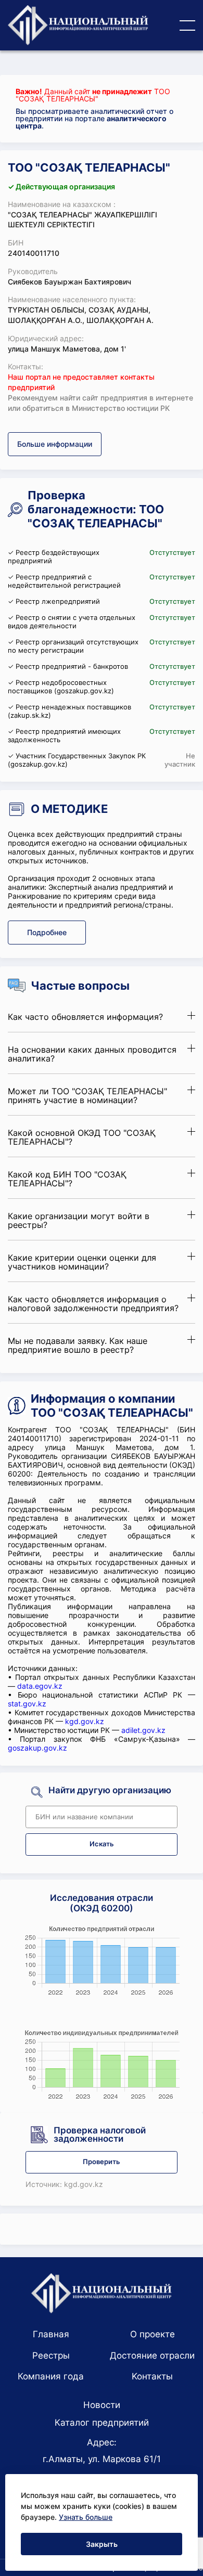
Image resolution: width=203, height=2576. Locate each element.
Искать (102, 1844)
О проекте (153, 2334)
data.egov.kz (40, 1686)
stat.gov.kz (27, 1704)
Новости (102, 2405)
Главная (51, 2334)
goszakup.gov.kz (37, 1748)
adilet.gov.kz (143, 1730)
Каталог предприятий (102, 2423)
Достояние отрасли (152, 2355)
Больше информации (55, 444)
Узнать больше (86, 2517)
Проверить (102, 2162)
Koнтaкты (152, 2376)
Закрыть (102, 2544)
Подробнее (47, 932)
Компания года (51, 2376)
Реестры (51, 2355)
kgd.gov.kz (85, 1721)
